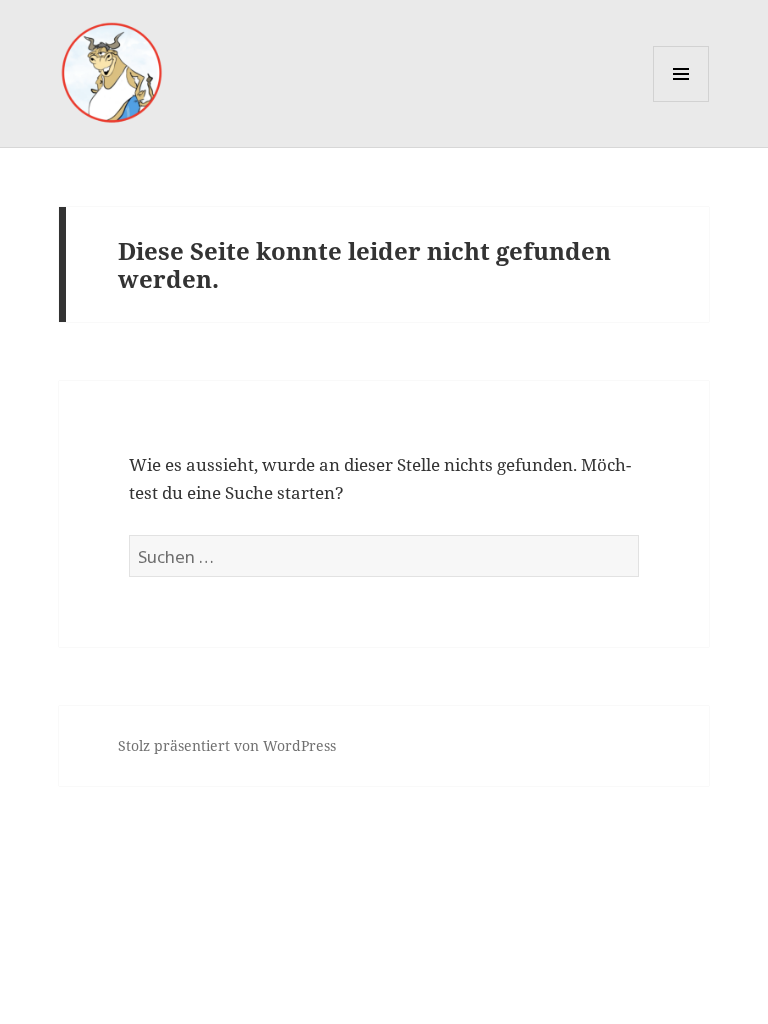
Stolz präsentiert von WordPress (227, 745)
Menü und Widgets (681, 101)
